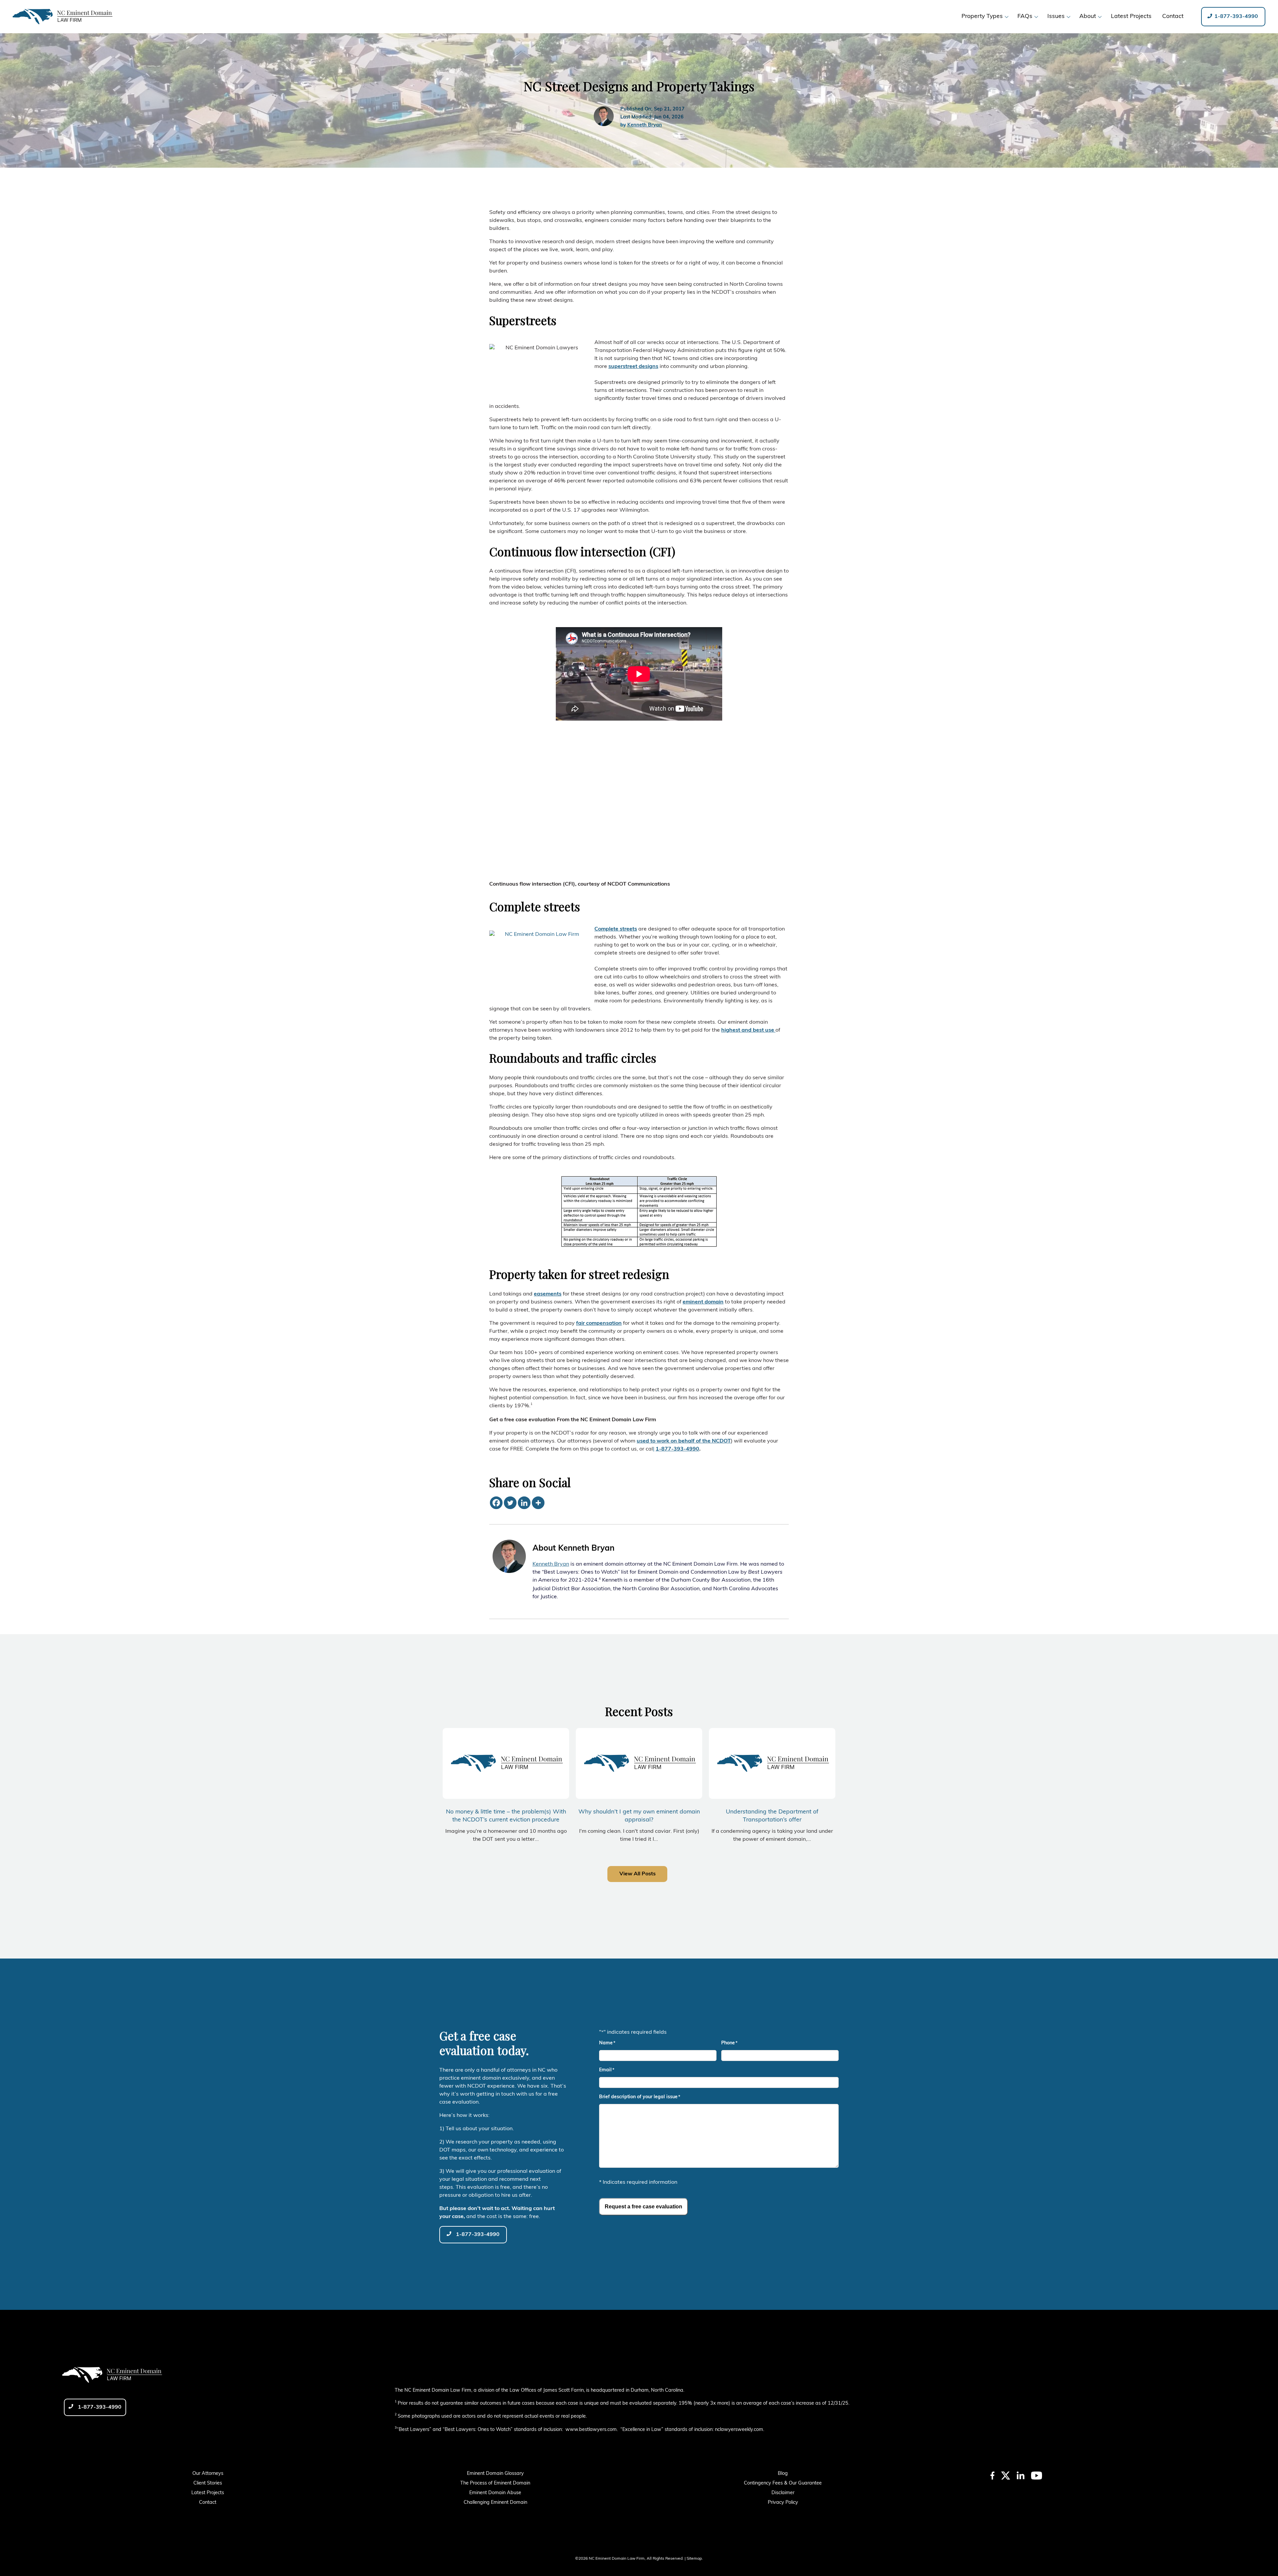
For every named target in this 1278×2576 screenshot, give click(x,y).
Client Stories (208, 2483)
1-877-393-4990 (1236, 17)
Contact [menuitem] (1173, 16)
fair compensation (599, 1323)
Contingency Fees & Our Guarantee (783, 2483)
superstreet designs (633, 367)
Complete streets (616, 929)
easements (548, 1294)
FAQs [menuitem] (1025, 16)
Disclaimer (783, 2493)
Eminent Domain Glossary (495, 2474)
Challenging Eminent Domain (495, 2503)
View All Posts (638, 1874)
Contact (208, 2503)
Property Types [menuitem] (982, 16)
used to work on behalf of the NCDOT (684, 1441)
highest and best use (748, 1030)
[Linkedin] (524, 1503)
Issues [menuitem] (1056, 16)
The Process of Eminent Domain (495, 2483)
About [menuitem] (1088, 16)
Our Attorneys (208, 2474)
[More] (538, 1503)
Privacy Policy (783, 2503)
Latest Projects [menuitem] (1131, 16)
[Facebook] (496, 1503)
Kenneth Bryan (645, 125)
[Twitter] (510, 1503)
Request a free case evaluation (643, 2207)
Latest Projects (208, 2493)
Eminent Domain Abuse (495, 2493)
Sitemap (694, 2559)
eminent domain (703, 1302)
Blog (783, 2474)
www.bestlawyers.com (591, 2430)
